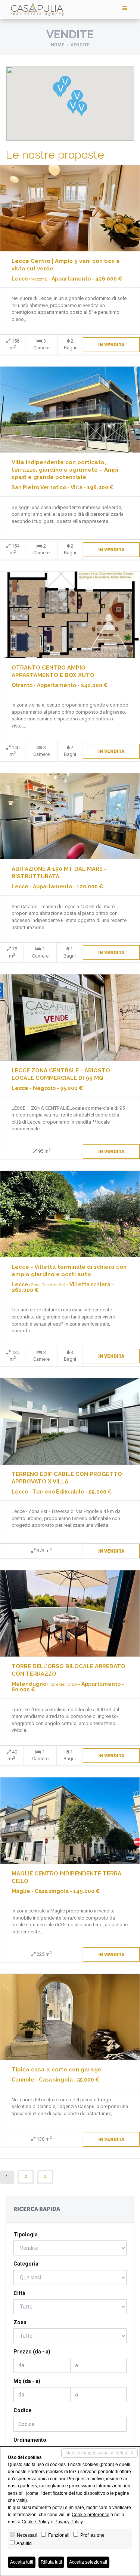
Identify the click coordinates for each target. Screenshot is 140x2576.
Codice (22, 2410)
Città (19, 2293)
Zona (20, 2322)
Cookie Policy (36, 2522)
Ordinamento (30, 2440)
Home (57, 45)
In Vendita (111, 345)
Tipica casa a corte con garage (57, 2070)
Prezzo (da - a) (32, 2352)
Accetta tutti (22, 2562)
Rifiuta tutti (51, 2562)
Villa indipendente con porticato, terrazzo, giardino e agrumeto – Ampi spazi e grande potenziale (65, 470)
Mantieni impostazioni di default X (99, 2453)
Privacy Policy (69, 2522)
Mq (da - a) (27, 2381)
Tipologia (26, 2235)
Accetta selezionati (88, 2562)
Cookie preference (91, 2515)
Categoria (26, 2264)
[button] (82, 109)
